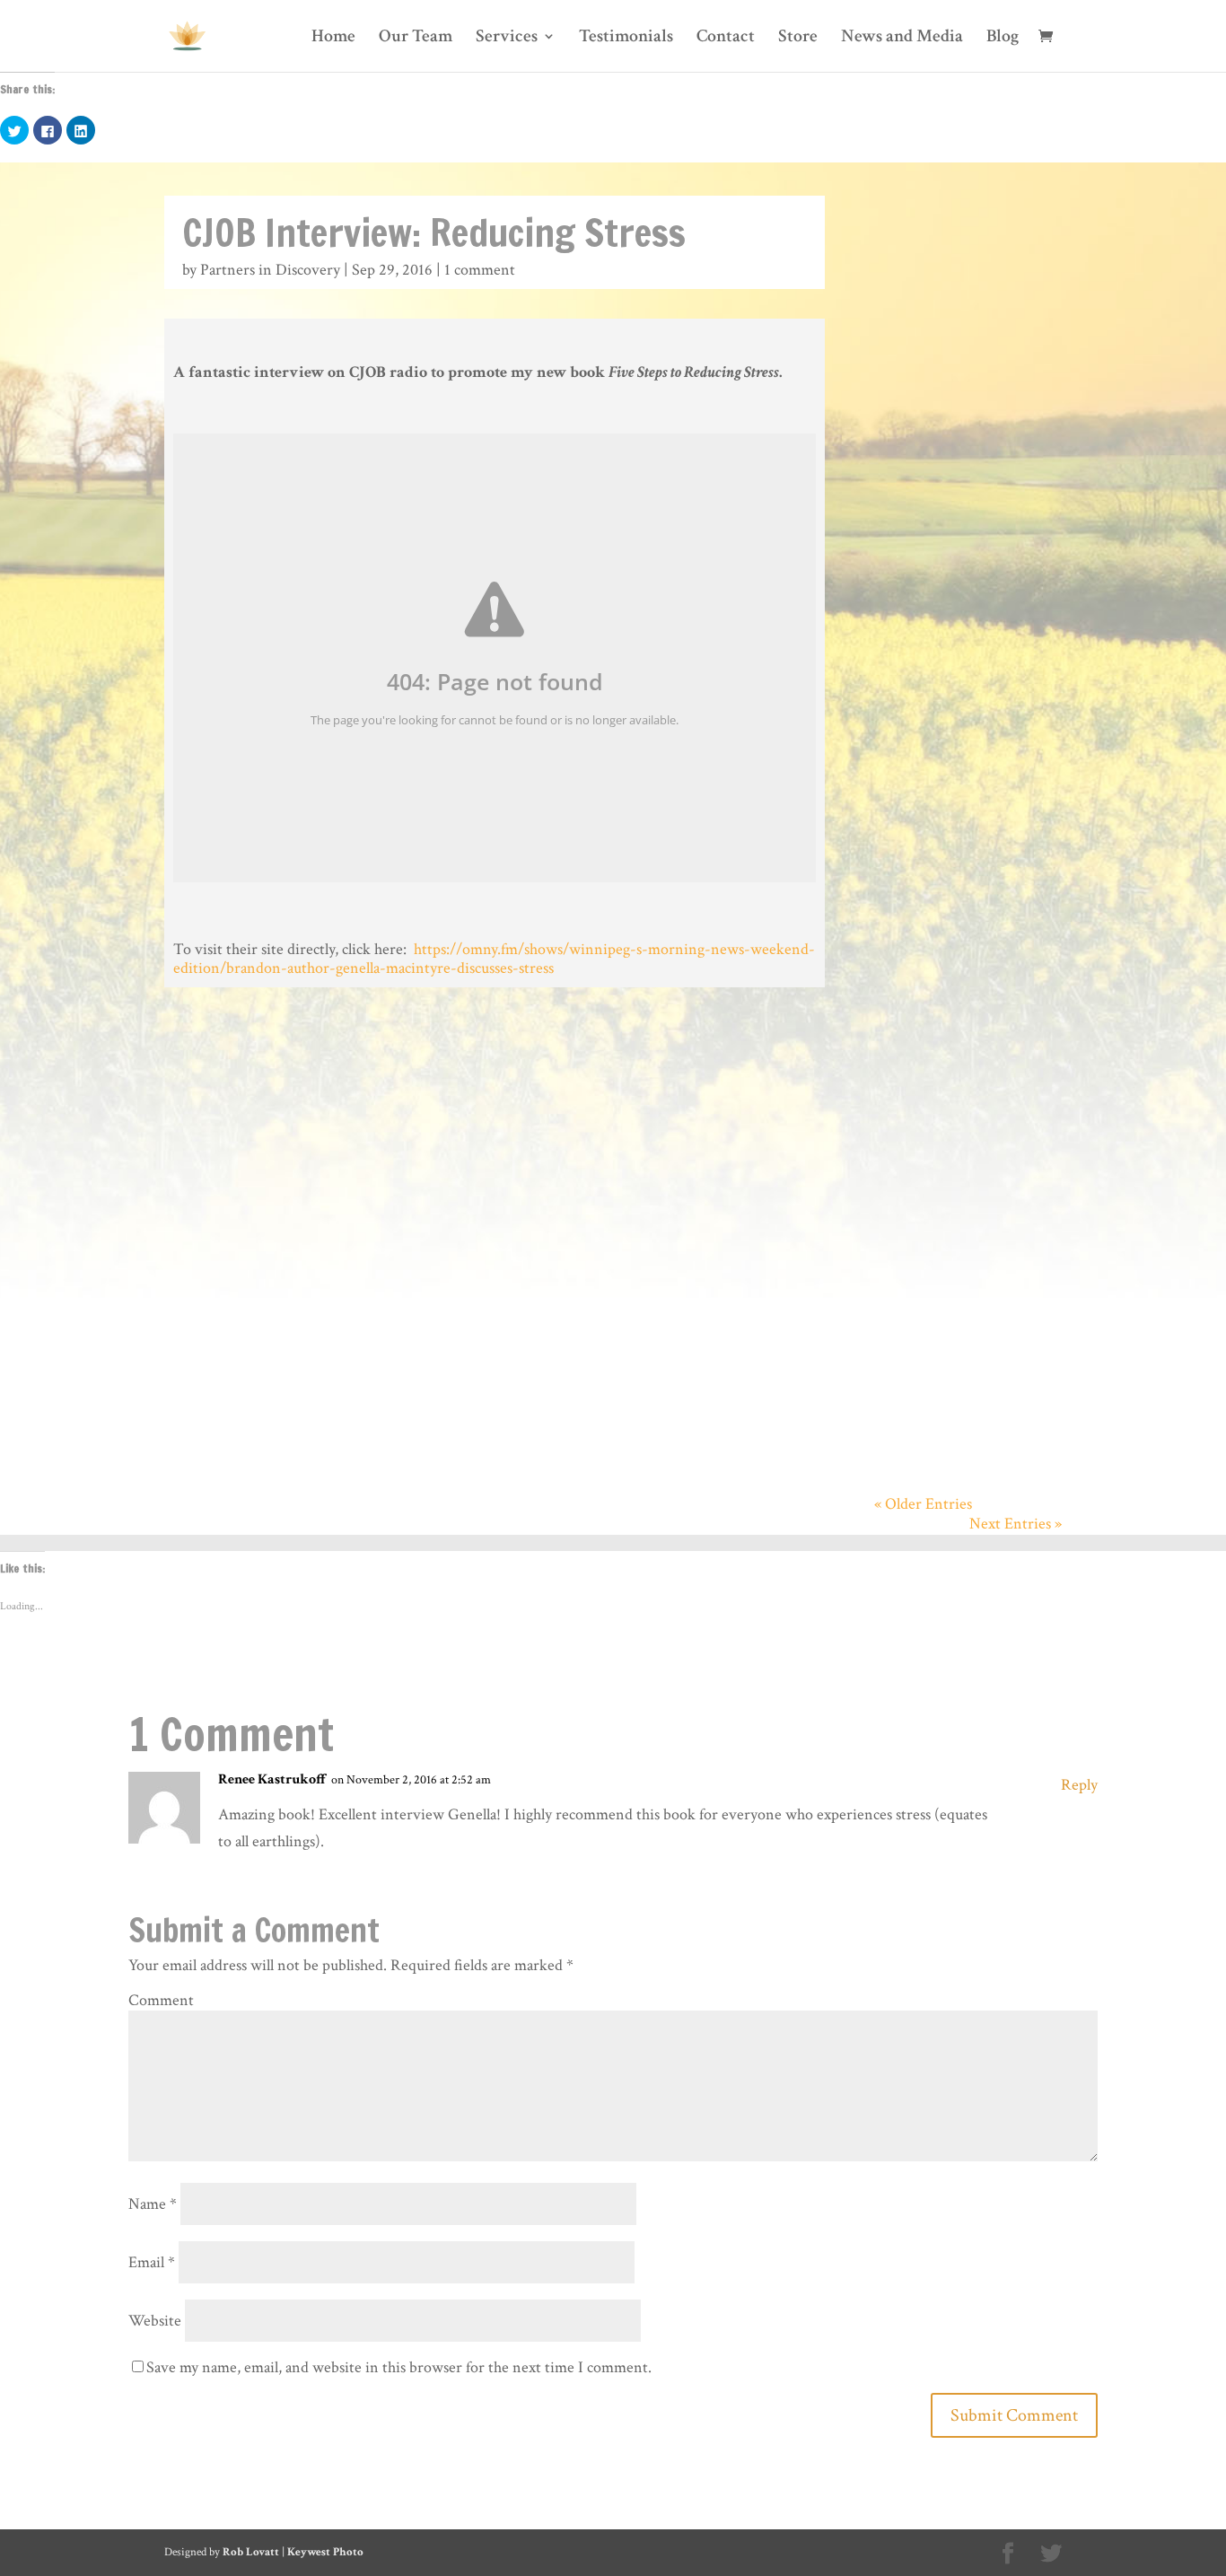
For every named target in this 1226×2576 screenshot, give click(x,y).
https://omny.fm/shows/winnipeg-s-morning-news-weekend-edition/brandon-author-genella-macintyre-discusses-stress (494, 959)
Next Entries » (1016, 1524)
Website (155, 2321)
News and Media (902, 39)
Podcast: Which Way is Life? (967, 254)
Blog (1003, 39)
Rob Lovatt (251, 2552)
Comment (161, 2000)
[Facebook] (1008, 2554)
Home (333, 39)
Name (153, 2204)
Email (152, 2262)
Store (798, 39)
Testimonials (626, 39)
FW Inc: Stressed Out (966, 726)
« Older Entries (923, 1504)
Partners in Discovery (270, 270)
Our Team (416, 39)
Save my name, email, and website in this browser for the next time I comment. (399, 2367)
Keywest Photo (325, 2552)
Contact (726, 39)
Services (507, 39)
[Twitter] (1051, 2554)
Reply (1079, 1785)
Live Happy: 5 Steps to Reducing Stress (966, 1034)
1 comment (480, 270)
